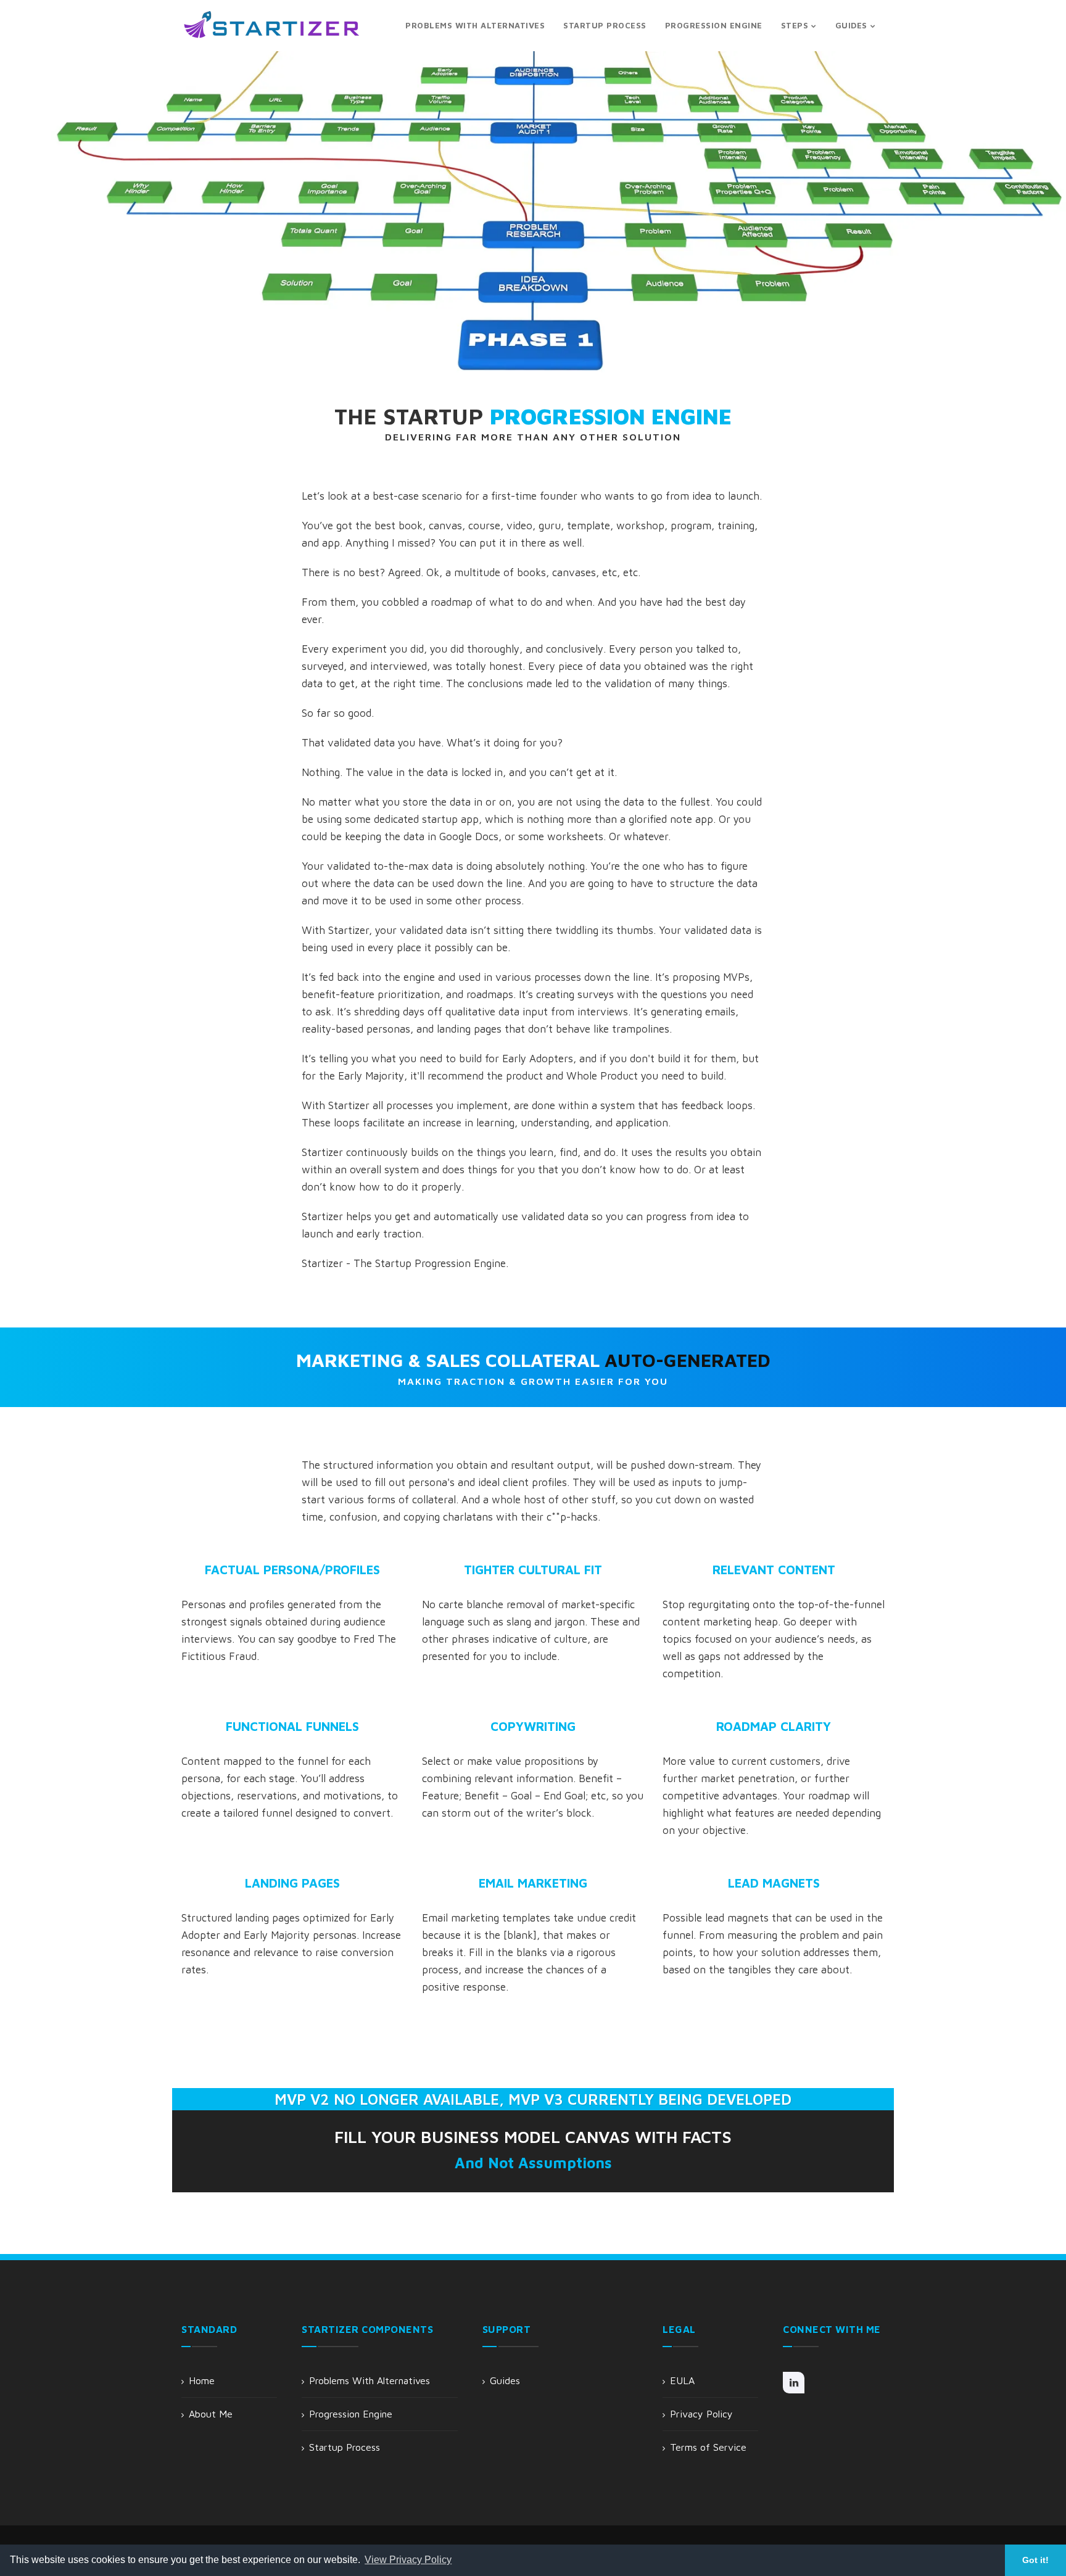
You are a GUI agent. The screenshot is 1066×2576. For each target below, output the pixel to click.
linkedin (794, 2383)
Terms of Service (708, 2447)
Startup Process (345, 2447)
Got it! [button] (1035, 2560)
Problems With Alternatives (370, 2380)
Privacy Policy (701, 2414)
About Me (211, 2414)
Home (202, 2380)
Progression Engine (351, 2414)
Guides (505, 2380)
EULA (682, 2380)
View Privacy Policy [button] (408, 2560)
